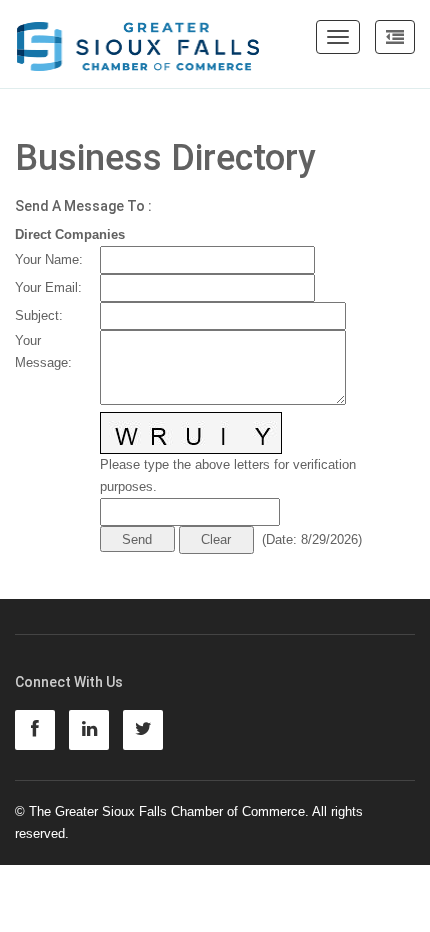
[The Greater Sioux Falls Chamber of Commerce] (138, 39)
